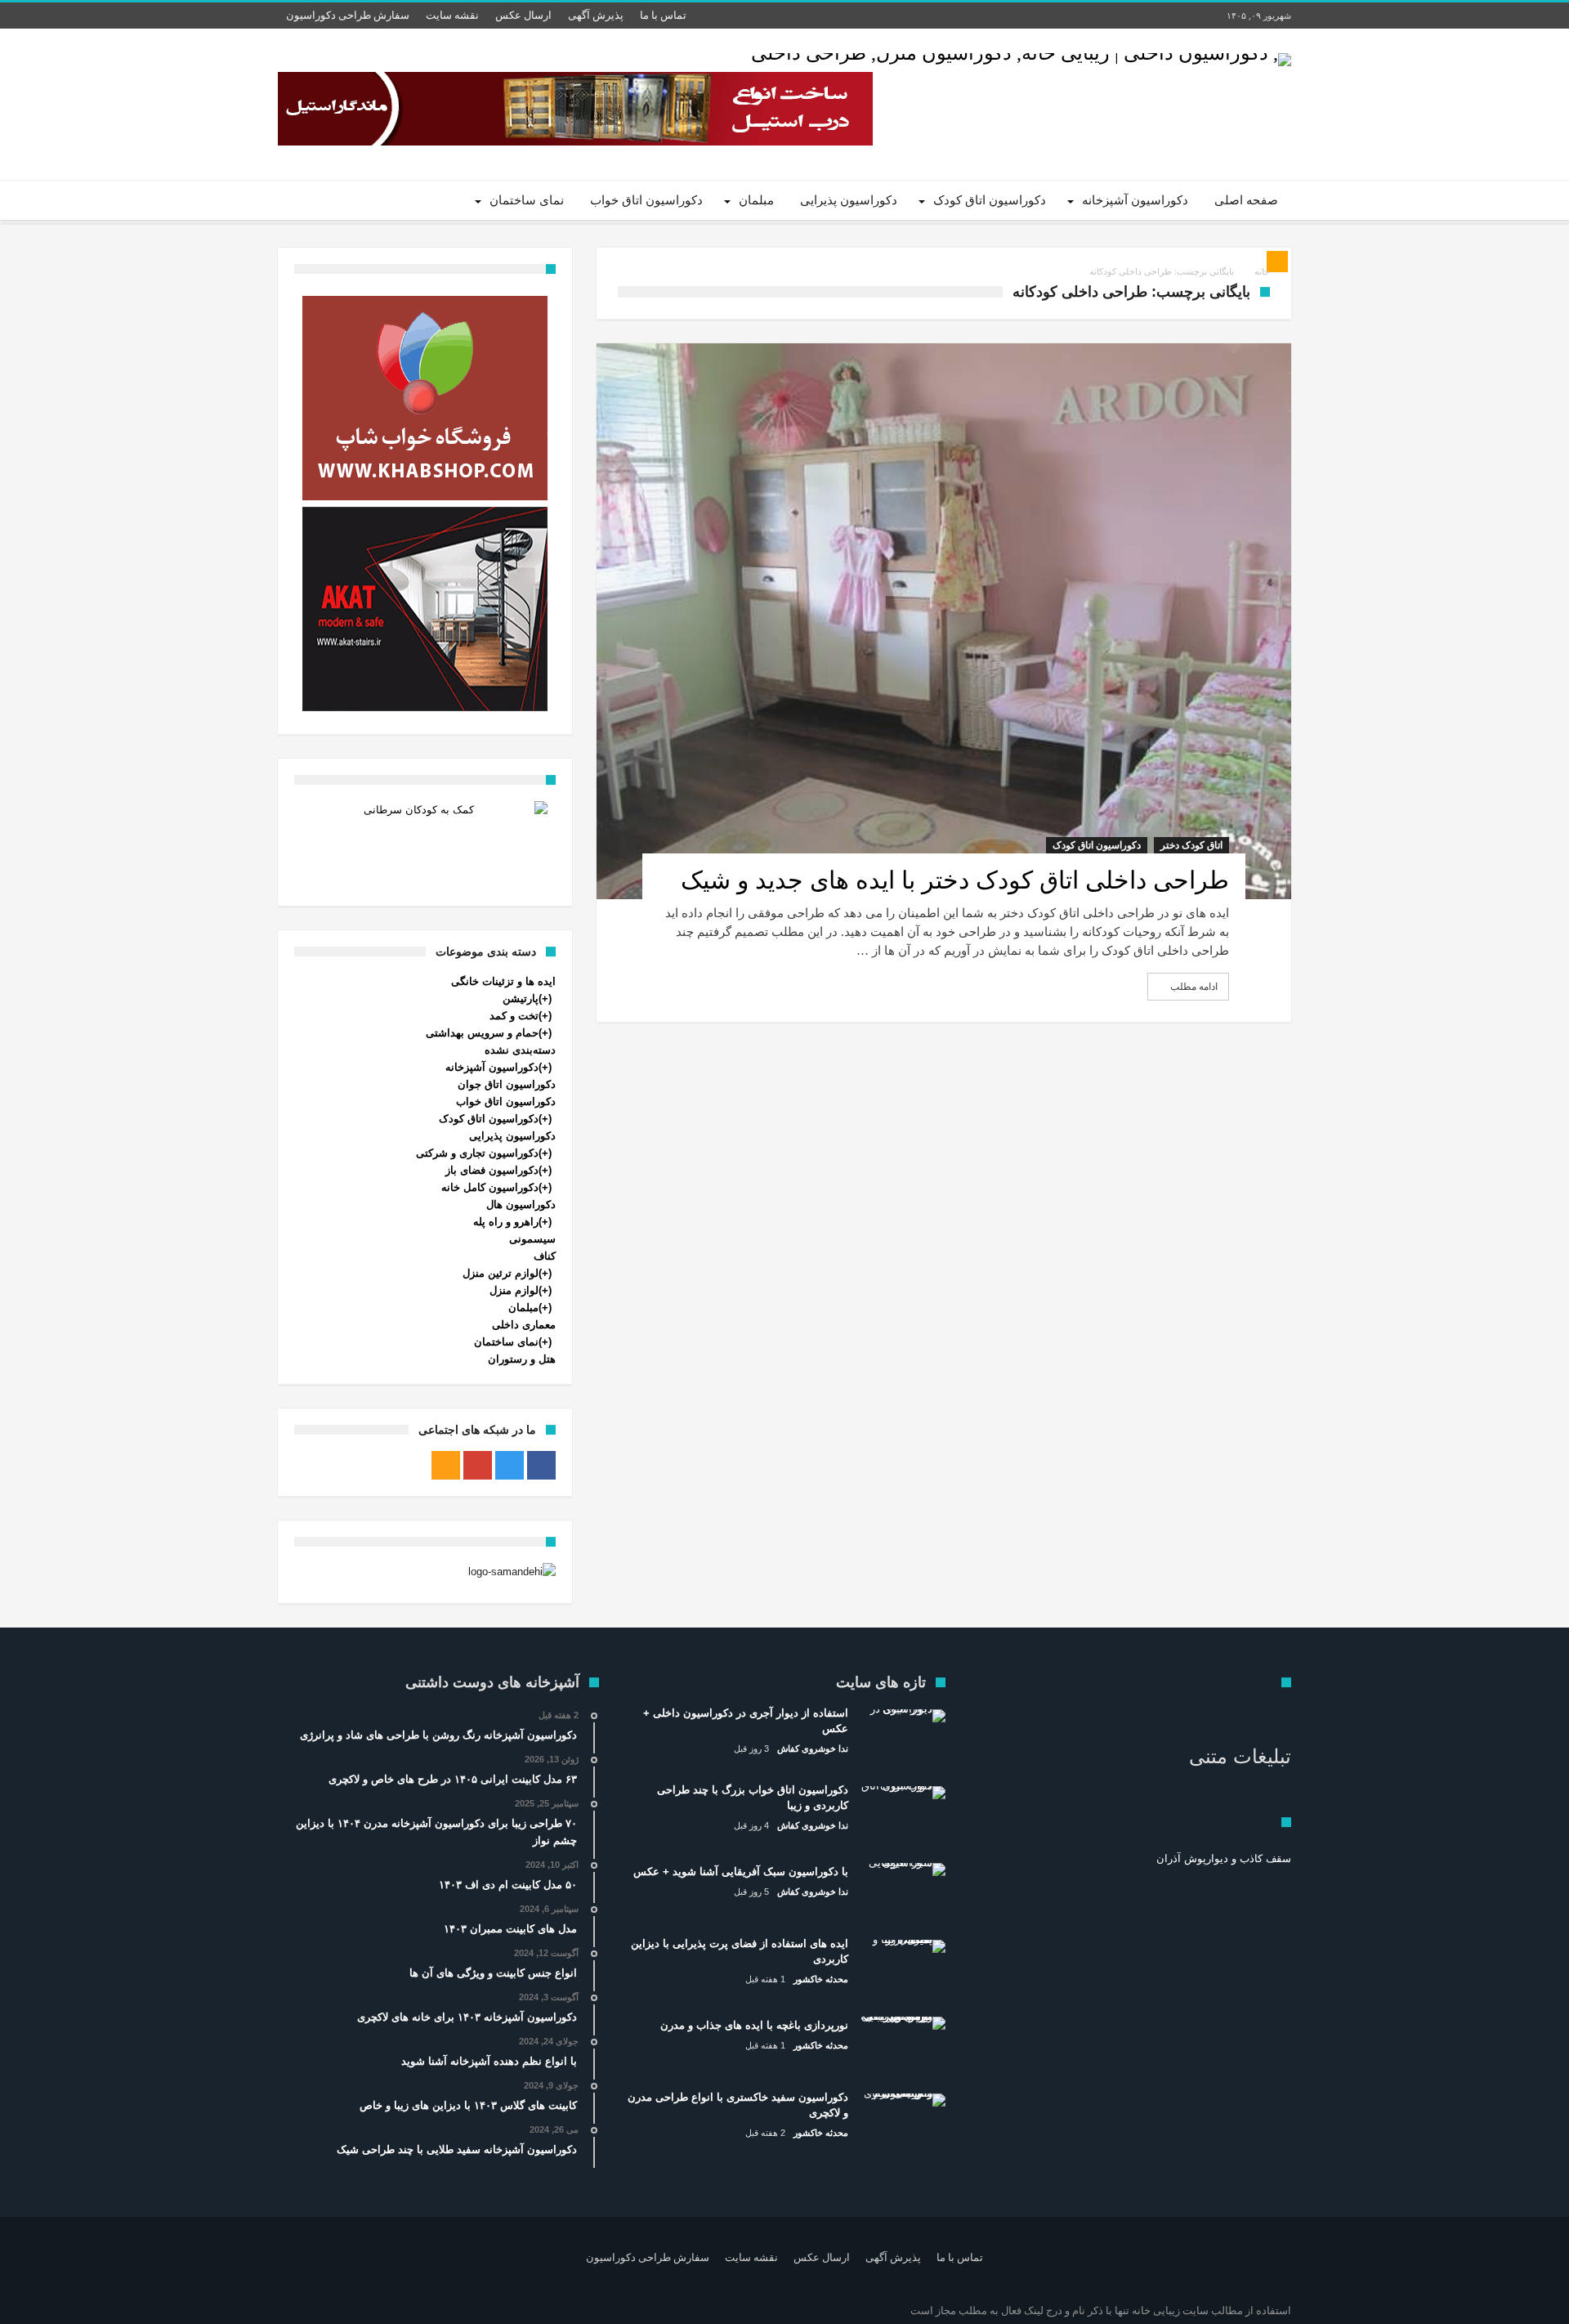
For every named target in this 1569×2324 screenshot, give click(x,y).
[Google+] (478, 1465)
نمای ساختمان (506, 1342)
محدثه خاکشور (821, 1979)
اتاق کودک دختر (1191, 845)
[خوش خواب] (425, 398)
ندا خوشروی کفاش (813, 1749)
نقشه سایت (452, 15)
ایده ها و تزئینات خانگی (503, 981)
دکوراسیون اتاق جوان (507, 1084)
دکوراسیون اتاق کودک (1097, 845)
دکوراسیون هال (521, 1205)
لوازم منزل (514, 1290)
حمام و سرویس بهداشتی (482, 1033)
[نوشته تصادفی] (337, 200)
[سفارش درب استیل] (575, 109)
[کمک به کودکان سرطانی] (425, 842)
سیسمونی (532, 1239)
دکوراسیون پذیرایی (512, 1136)
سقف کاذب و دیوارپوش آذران (1224, 1858)
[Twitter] (510, 1465)
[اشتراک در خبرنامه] (1277, 262)
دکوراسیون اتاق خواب (506, 1102)
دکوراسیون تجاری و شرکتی (477, 1153)
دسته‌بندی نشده (520, 1050)
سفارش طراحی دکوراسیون (348, 15)
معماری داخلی (524, 1325)
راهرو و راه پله (506, 1222)
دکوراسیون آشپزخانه (492, 1067)
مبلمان (523, 1308)
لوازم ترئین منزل (501, 1273)
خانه (1262, 271)
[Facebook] (541, 1465)
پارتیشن (521, 999)
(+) (545, 999)
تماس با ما (663, 15)
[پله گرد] (425, 609)
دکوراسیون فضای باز (492, 1170)
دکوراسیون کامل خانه (490, 1187)
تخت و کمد (514, 1016)
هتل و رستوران (522, 1359)
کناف (545, 1256)
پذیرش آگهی (596, 15)
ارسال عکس (523, 15)
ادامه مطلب (1194, 987)
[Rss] (446, 1465)
